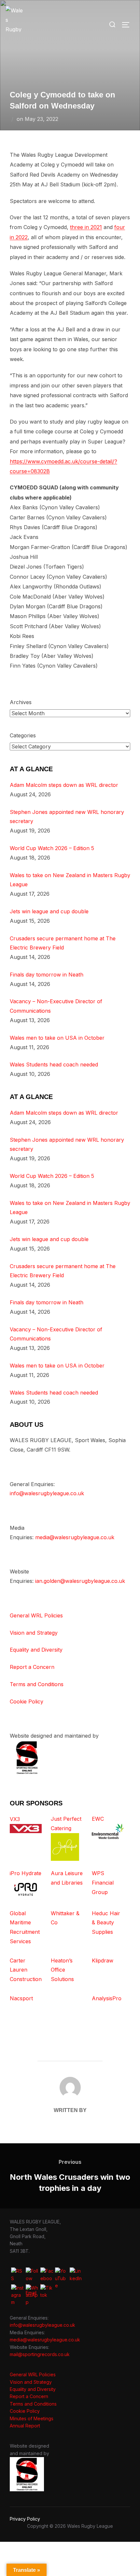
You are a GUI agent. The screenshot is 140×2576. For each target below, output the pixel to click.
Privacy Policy (25, 2519)
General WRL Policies (36, 1615)
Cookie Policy (27, 1701)
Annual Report (25, 2426)
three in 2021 (86, 227)
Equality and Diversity (36, 1650)
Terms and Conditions (37, 1684)
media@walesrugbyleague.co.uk (75, 1537)
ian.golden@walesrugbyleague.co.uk (80, 1581)
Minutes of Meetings (32, 2418)
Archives (21, 702)
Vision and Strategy (34, 1633)
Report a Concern (32, 1667)
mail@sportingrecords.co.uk (40, 2354)
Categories (23, 735)
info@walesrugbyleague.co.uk (47, 1493)
